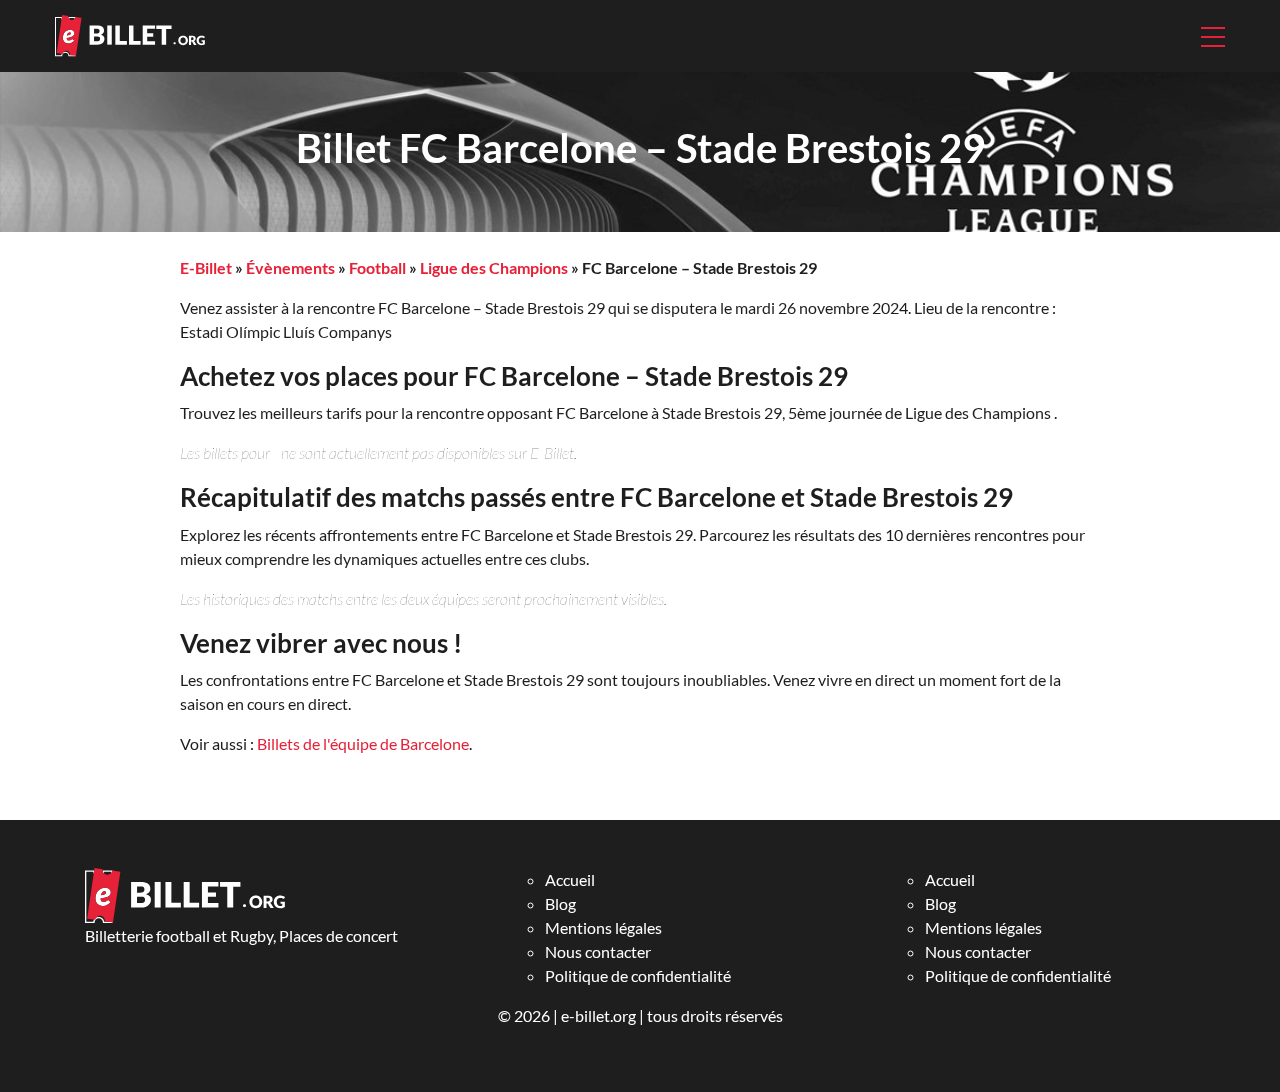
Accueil (570, 879)
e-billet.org (598, 1015)
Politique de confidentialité (638, 975)
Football (377, 267)
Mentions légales (603, 927)
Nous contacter (598, 951)
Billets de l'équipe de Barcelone (363, 743)
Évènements (290, 267)
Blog (560, 903)
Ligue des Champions (494, 267)
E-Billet (206, 267)
